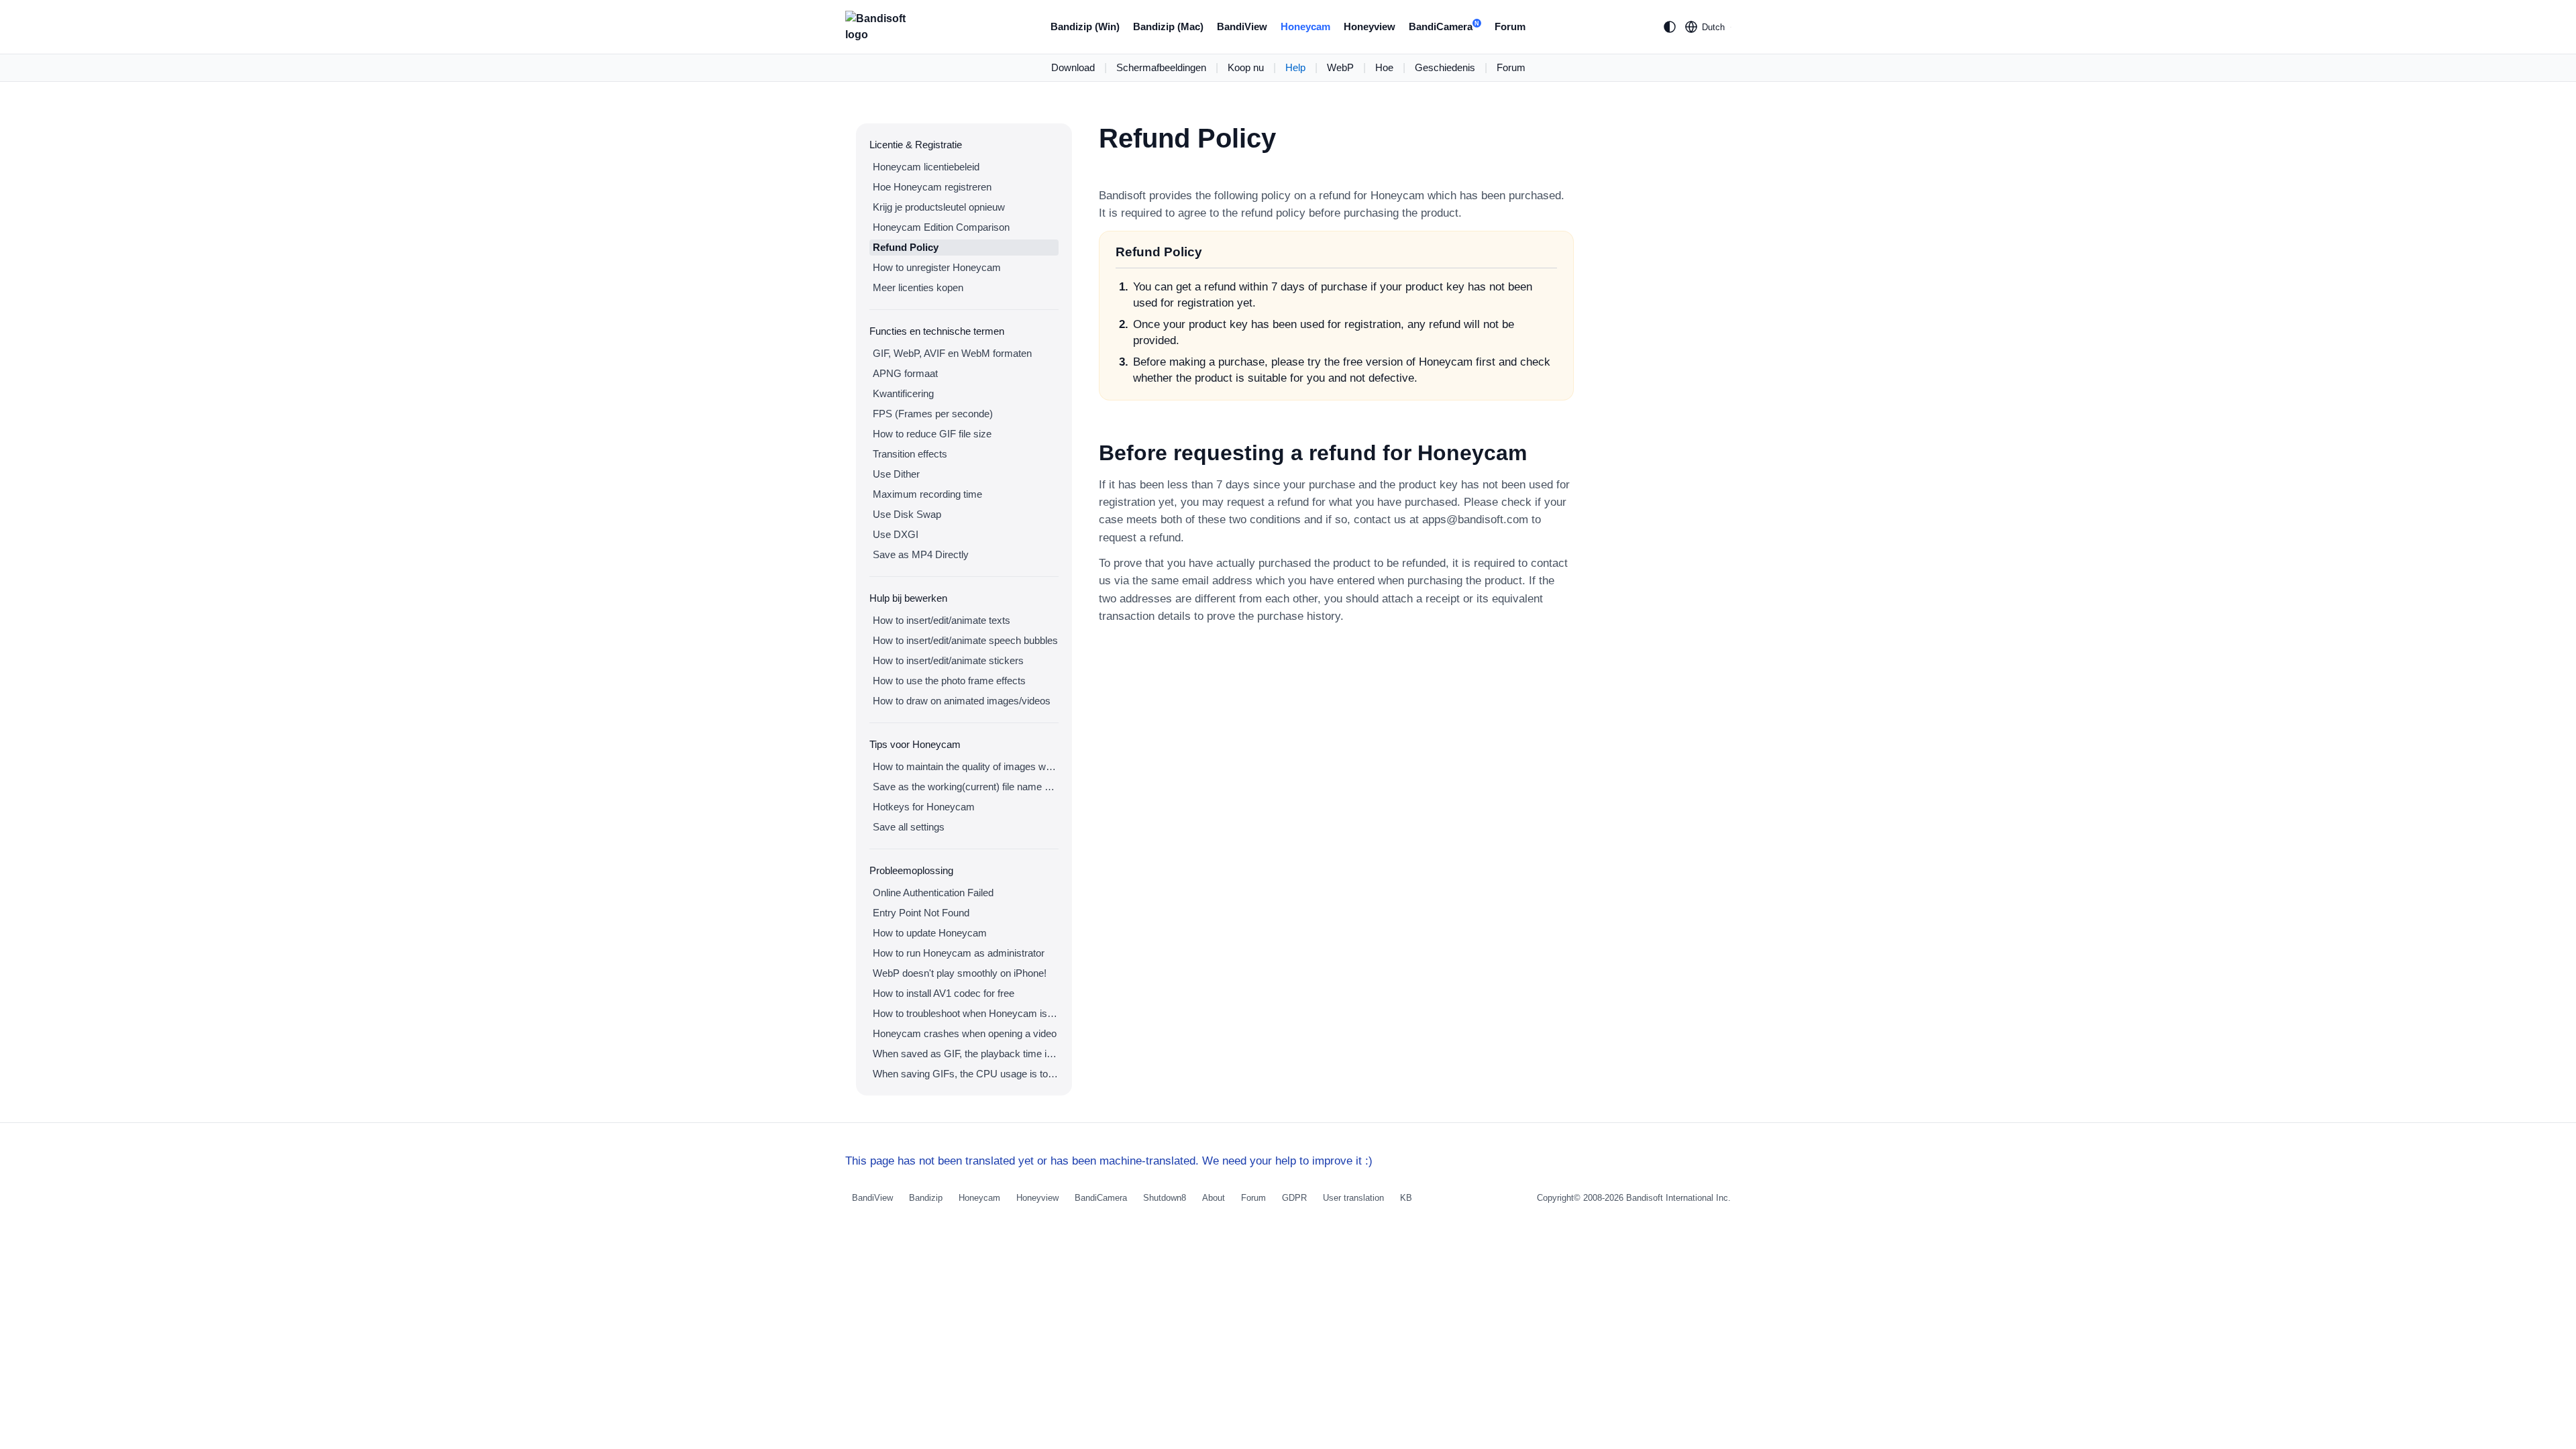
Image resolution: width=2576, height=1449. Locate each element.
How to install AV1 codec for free (944, 993)
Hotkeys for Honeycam (924, 807)
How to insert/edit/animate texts (942, 620)
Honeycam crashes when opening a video (965, 1033)
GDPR (1294, 1198)
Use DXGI (896, 534)
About (1214, 1198)
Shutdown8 (1165, 1198)
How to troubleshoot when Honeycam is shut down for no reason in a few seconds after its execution (966, 1013)
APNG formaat (905, 373)
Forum (1510, 26)
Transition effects (910, 454)
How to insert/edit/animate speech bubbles (965, 640)
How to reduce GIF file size (932, 434)
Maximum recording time (927, 494)
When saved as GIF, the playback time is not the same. (966, 1054)
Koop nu (1246, 67)
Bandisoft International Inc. (1678, 1198)
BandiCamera (1444, 26)
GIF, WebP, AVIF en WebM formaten (952, 353)
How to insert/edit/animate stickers (948, 660)
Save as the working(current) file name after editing (966, 787)
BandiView (1242, 26)
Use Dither (896, 474)
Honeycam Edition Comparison (941, 227)
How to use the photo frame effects (949, 681)
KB (1406, 1198)
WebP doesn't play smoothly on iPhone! (960, 973)
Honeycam (1305, 26)
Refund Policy (906, 247)
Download (1073, 67)
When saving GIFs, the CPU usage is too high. (966, 1074)
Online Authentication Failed (933, 893)
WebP (1340, 67)
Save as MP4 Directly (921, 554)
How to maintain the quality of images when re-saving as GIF (966, 766)
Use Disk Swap (907, 514)
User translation (1353, 1198)
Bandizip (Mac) (1168, 26)
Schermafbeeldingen (1161, 67)
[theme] (1670, 27)
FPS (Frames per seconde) (933, 414)
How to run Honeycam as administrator (959, 953)
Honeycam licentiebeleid (926, 167)
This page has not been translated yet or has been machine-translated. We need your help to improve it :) (1109, 1161)
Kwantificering (903, 393)
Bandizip (926, 1198)
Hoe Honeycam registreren (932, 187)
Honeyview (1370, 26)
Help (1295, 67)
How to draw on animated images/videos (962, 701)
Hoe (1384, 67)
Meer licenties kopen (918, 287)
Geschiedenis (1445, 67)
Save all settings (909, 827)
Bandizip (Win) (1085, 26)
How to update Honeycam (930, 933)
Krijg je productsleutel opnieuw (939, 207)
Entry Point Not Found (921, 913)
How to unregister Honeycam (937, 267)
